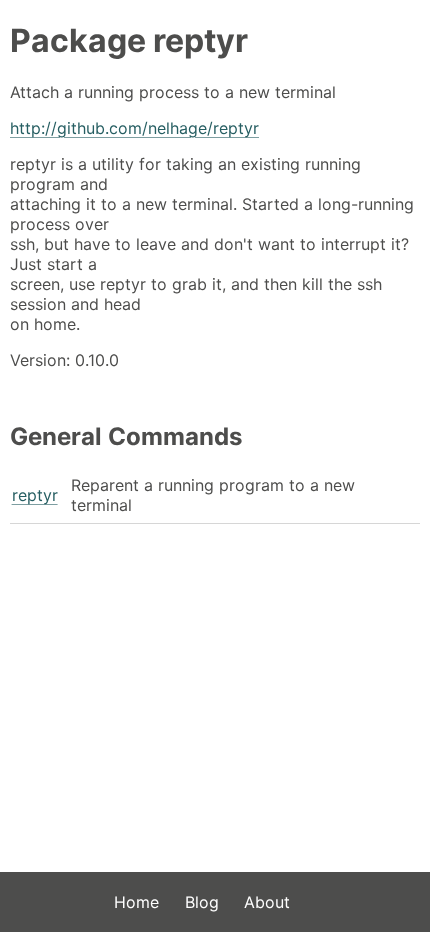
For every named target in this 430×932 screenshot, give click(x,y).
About (267, 902)
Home (136, 902)
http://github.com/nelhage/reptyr (134, 128)
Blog (202, 902)
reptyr (35, 495)
